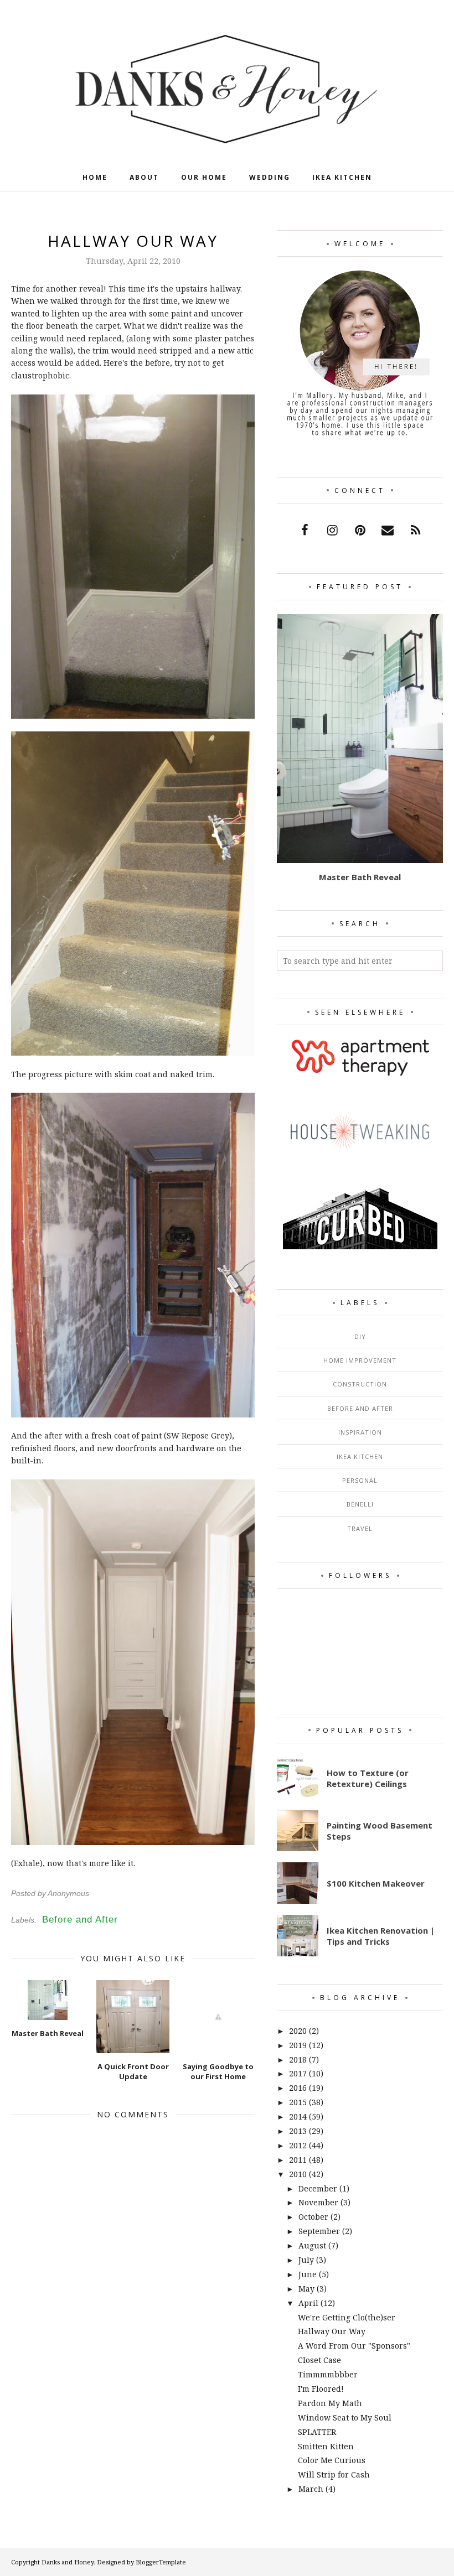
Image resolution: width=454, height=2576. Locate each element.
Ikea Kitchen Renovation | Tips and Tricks (381, 1936)
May (306, 2289)
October (313, 2217)
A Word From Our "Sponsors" (354, 2346)
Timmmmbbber (328, 2374)
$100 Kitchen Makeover (376, 1883)
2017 (298, 2073)
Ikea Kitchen (360, 1456)
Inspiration (360, 1432)
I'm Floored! (321, 2389)
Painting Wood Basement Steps (380, 1831)
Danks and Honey (68, 2562)
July (306, 2260)
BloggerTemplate (161, 2562)
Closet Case (319, 2360)
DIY (360, 1336)
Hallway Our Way (332, 2331)
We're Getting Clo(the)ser (347, 2317)
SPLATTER (317, 2432)
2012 (298, 2145)
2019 (298, 2045)
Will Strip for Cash (334, 2474)
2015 (298, 2102)
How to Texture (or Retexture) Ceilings (368, 1778)
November (318, 2202)
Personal (360, 1480)
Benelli (360, 1504)
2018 (298, 2060)
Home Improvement (360, 1360)
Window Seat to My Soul (345, 2417)
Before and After (80, 1920)
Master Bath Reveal (360, 877)
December (318, 2188)
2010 (298, 2174)
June (308, 2274)
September (319, 2231)
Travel (360, 1528)
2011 (298, 2160)
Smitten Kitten (326, 2446)
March (311, 2489)
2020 (298, 2031)
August (312, 2245)
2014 (298, 2117)
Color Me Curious (332, 2460)
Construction (360, 1384)
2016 (298, 2088)
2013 (298, 2131)
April (308, 2303)
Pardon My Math (330, 2403)
